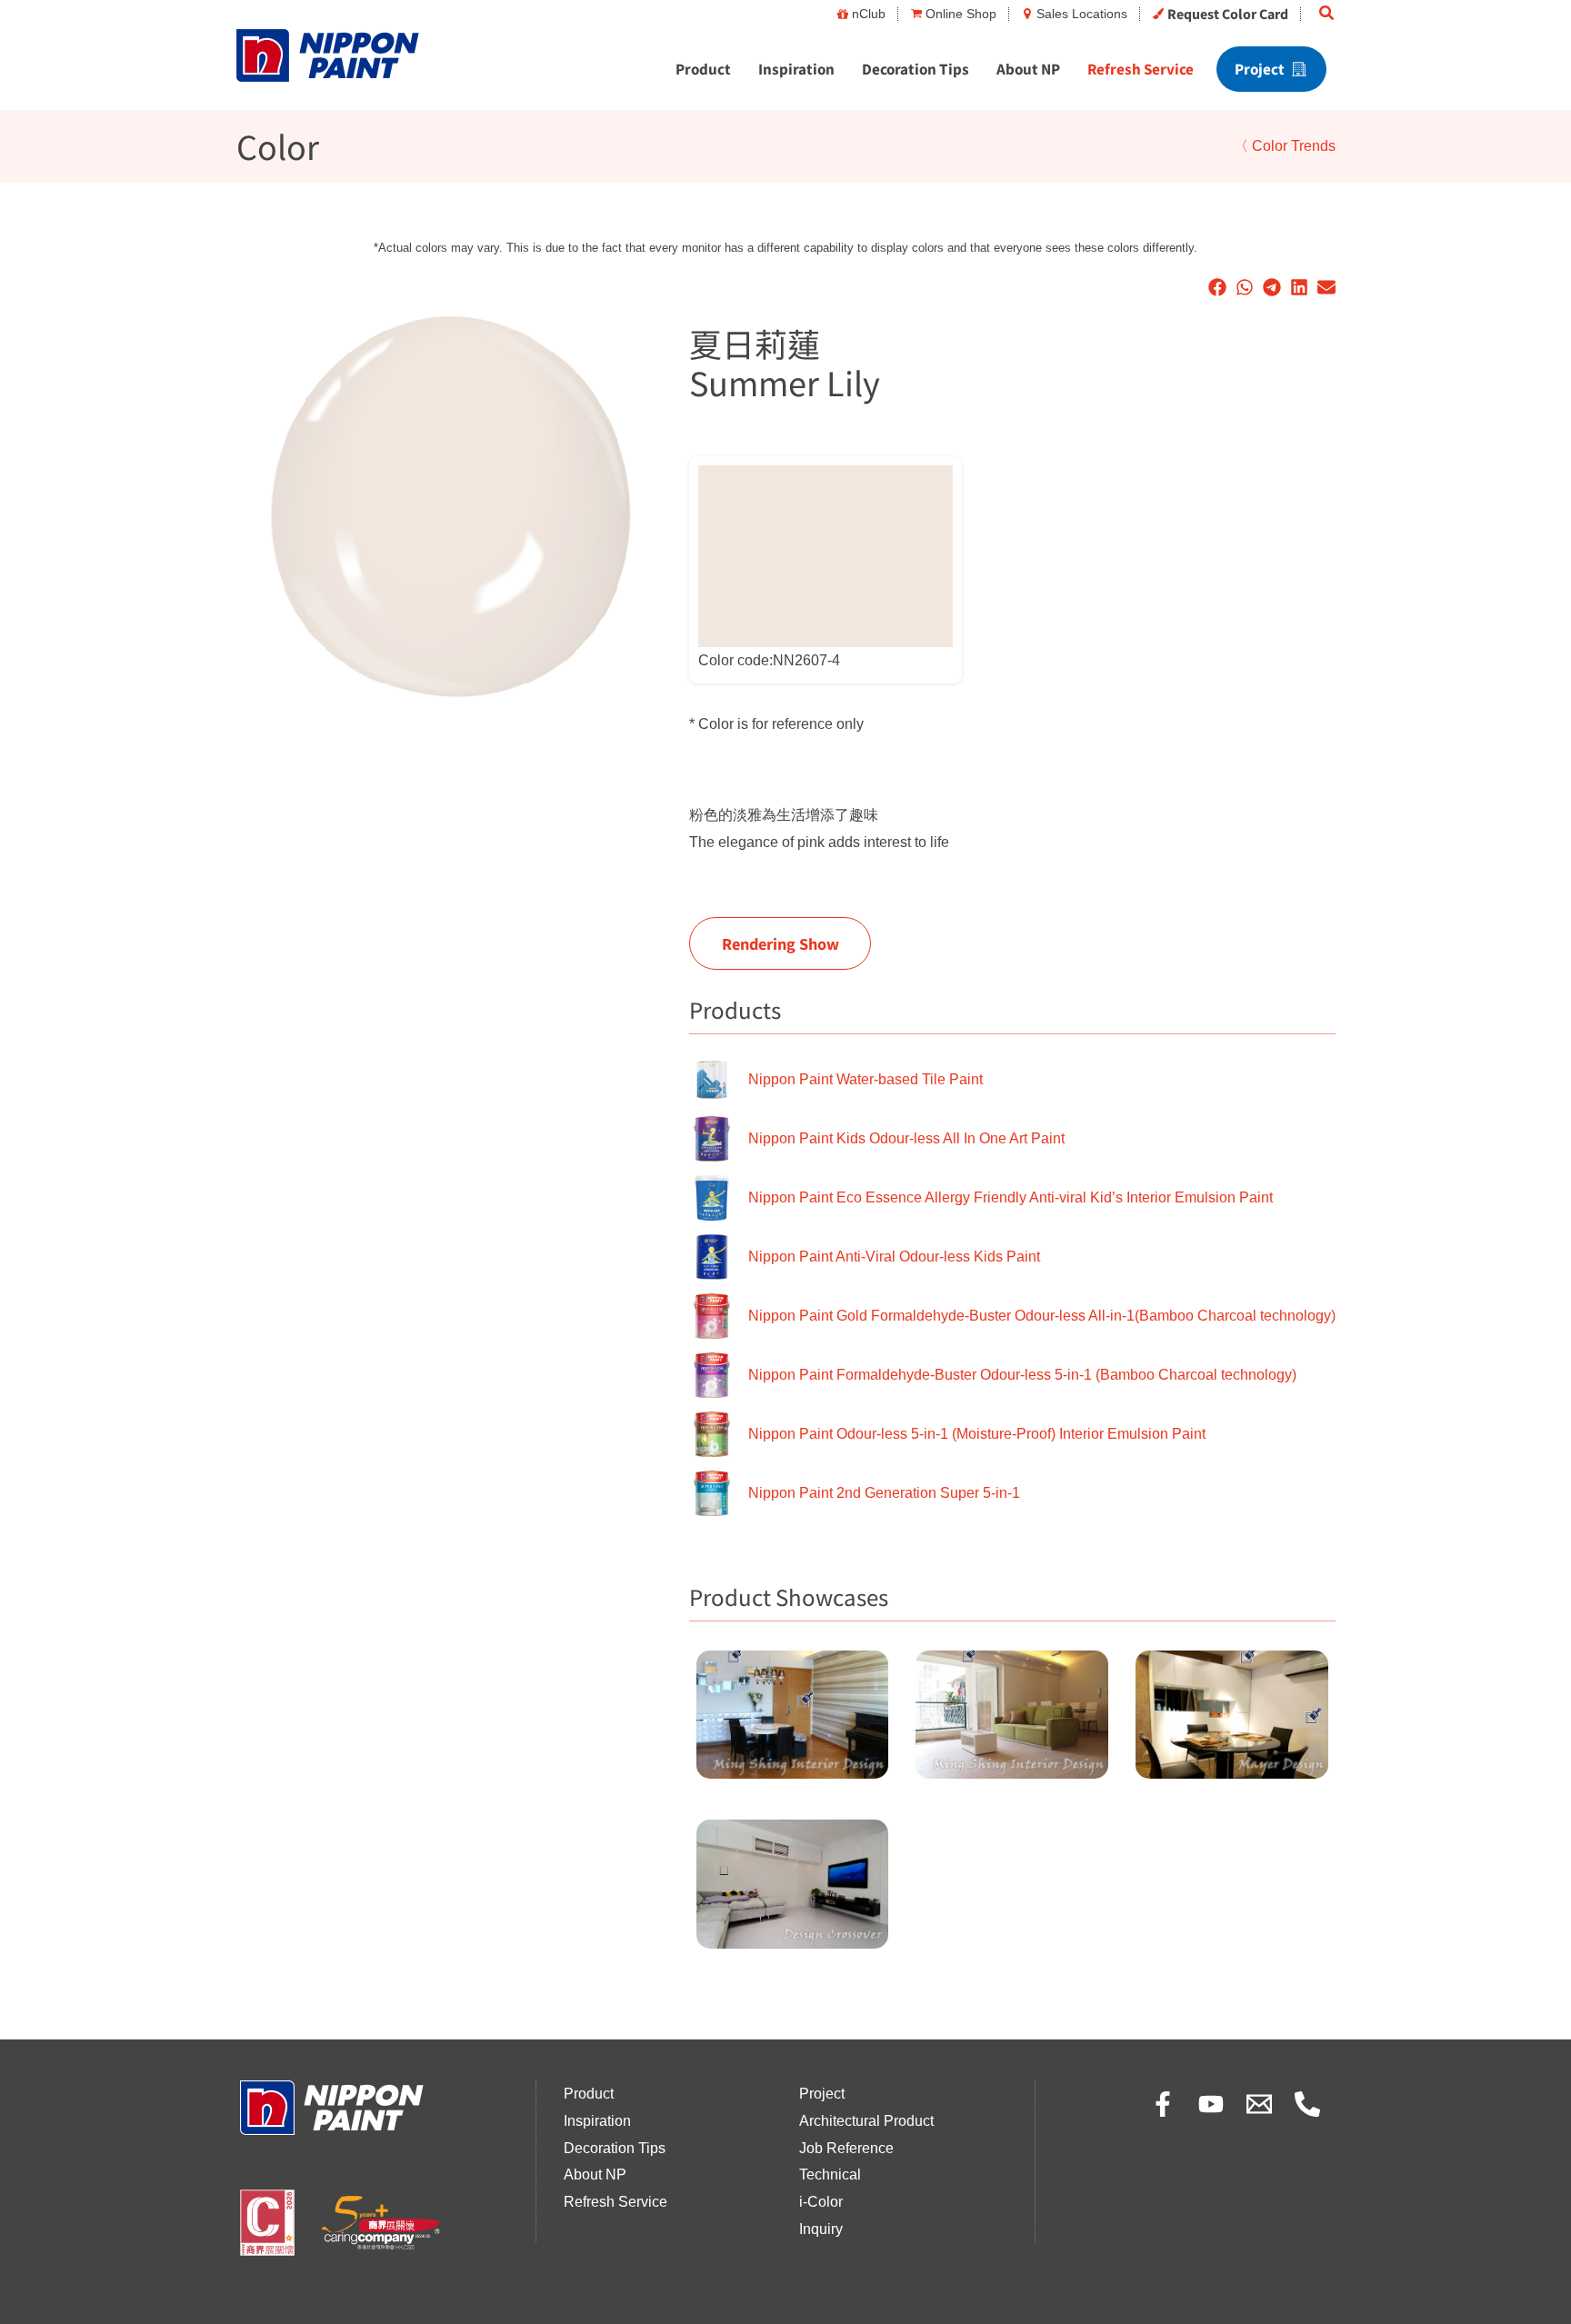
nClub (869, 14)
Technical (830, 2174)
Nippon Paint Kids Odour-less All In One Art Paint (906, 1138)
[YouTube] (1211, 2104)
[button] (1327, 14)
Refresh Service (1141, 69)
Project (1260, 69)
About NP (1028, 69)
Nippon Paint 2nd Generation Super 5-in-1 (884, 1493)
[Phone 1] (1307, 2104)
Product (703, 69)
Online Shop (961, 14)
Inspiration (796, 69)
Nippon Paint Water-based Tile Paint (866, 1079)
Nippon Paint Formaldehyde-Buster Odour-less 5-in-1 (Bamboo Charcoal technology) (1022, 1375)
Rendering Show (780, 943)
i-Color (821, 2202)
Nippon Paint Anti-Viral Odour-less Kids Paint (894, 1257)
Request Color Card (1228, 14)
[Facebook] (1163, 2104)
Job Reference (846, 2148)
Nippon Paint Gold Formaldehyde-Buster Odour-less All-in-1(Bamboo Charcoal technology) (1042, 1316)
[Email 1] (1259, 2104)
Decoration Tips (916, 69)
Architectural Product (866, 2121)
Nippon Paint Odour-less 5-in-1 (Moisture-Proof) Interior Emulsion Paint (977, 1434)
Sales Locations (1082, 14)
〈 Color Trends (1285, 146)
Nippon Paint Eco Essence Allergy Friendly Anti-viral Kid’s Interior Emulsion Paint (1011, 1197)
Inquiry (821, 2229)
